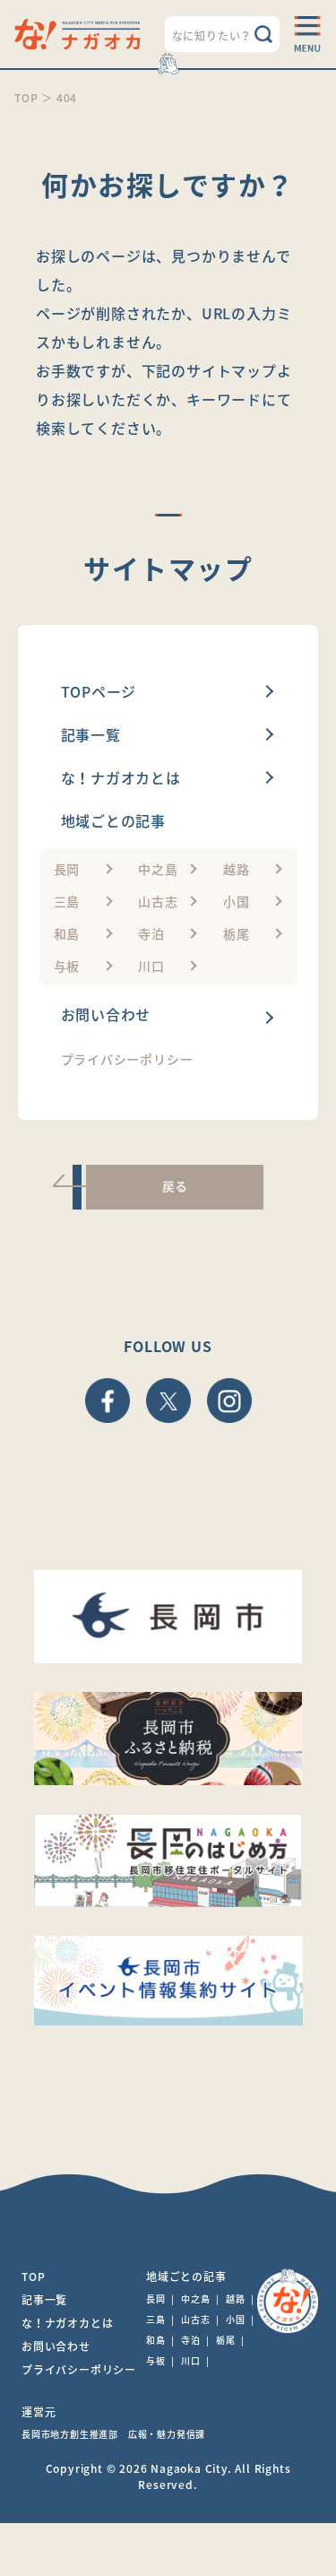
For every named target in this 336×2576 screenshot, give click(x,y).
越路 (237, 869)
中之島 (158, 869)
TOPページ (99, 691)
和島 (67, 933)
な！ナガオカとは (121, 777)
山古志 (158, 901)
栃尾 (237, 933)
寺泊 (151, 933)
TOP (33, 2277)
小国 (237, 901)
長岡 (67, 869)
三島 (67, 901)
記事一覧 (91, 734)
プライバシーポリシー (127, 1059)
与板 (67, 966)
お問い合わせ (106, 1014)
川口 (151, 966)
